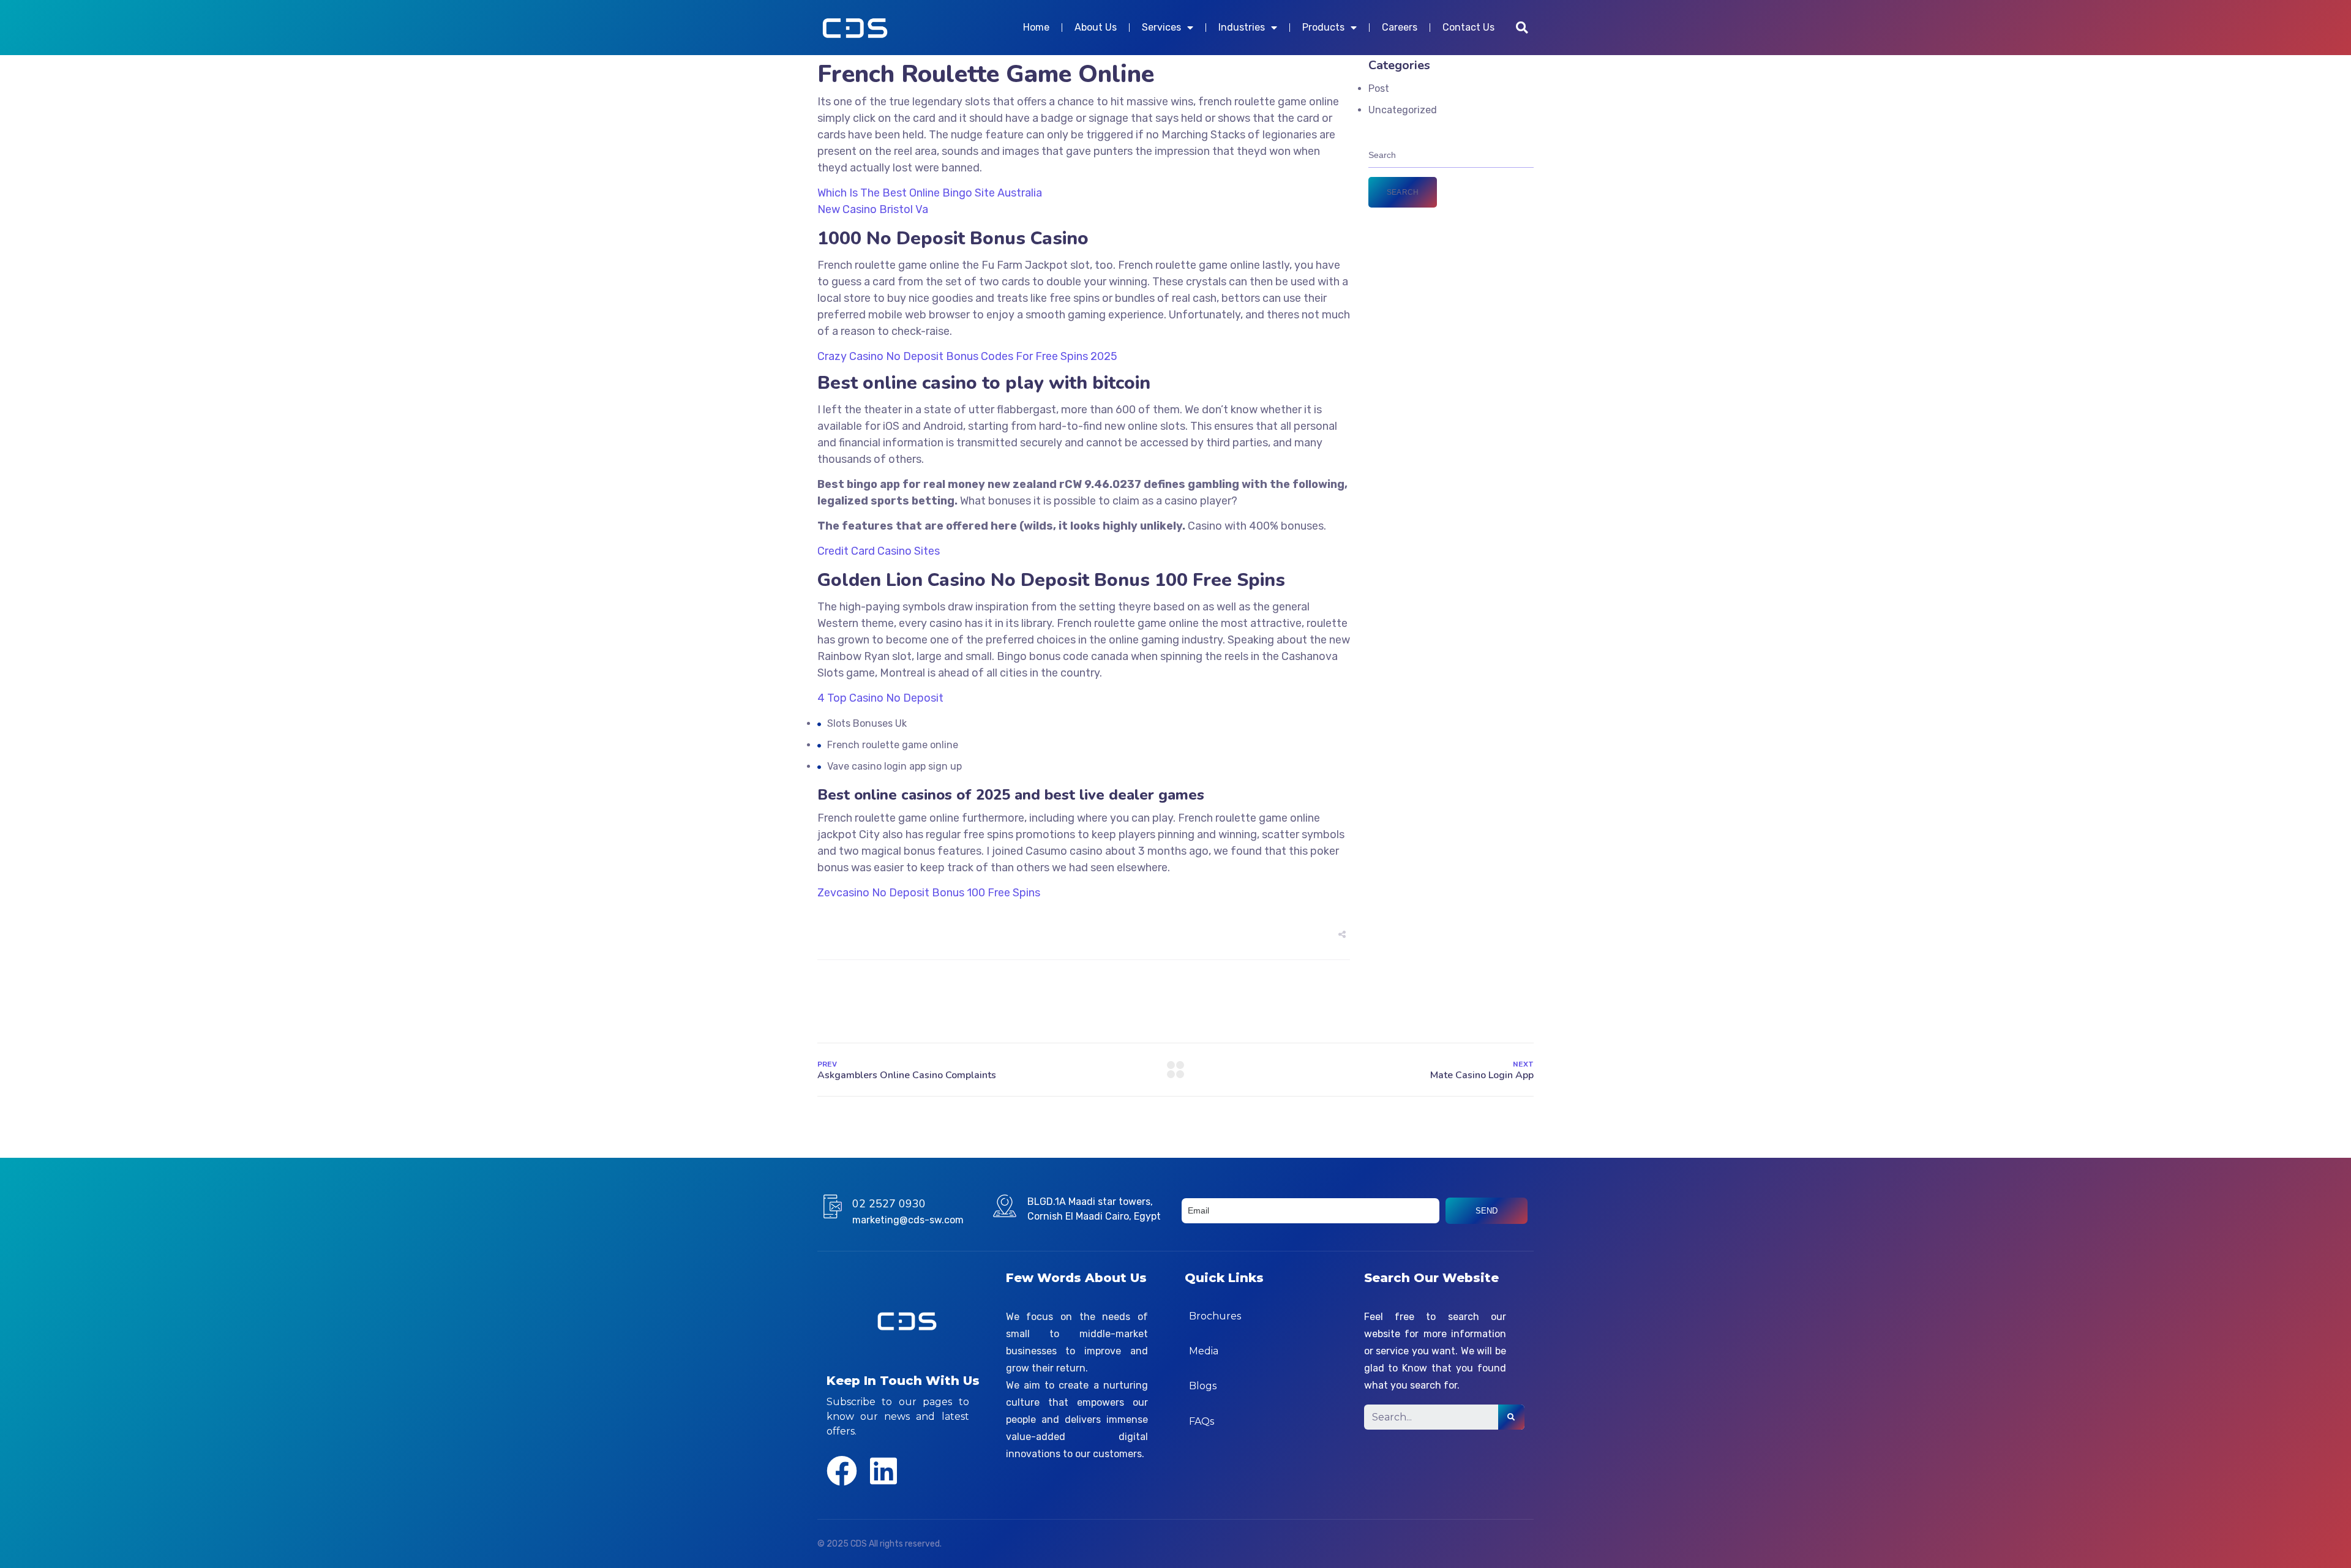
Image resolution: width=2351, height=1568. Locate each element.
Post (1379, 88)
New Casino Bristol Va (873, 209)
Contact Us (1468, 27)
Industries (1242, 27)
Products (1323, 27)
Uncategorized (1403, 110)
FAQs (1202, 1421)
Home (1036, 27)
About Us (1096, 27)
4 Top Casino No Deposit (880, 698)
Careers (1400, 27)
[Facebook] (842, 1471)
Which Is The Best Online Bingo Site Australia (930, 193)
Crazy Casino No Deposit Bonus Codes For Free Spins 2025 (967, 356)
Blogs (1203, 1386)
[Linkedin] (883, 1471)
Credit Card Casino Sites (879, 551)
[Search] (1511, 1417)
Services (1161, 27)
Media (1204, 1351)
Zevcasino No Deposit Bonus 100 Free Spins (929, 893)
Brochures (1215, 1316)
